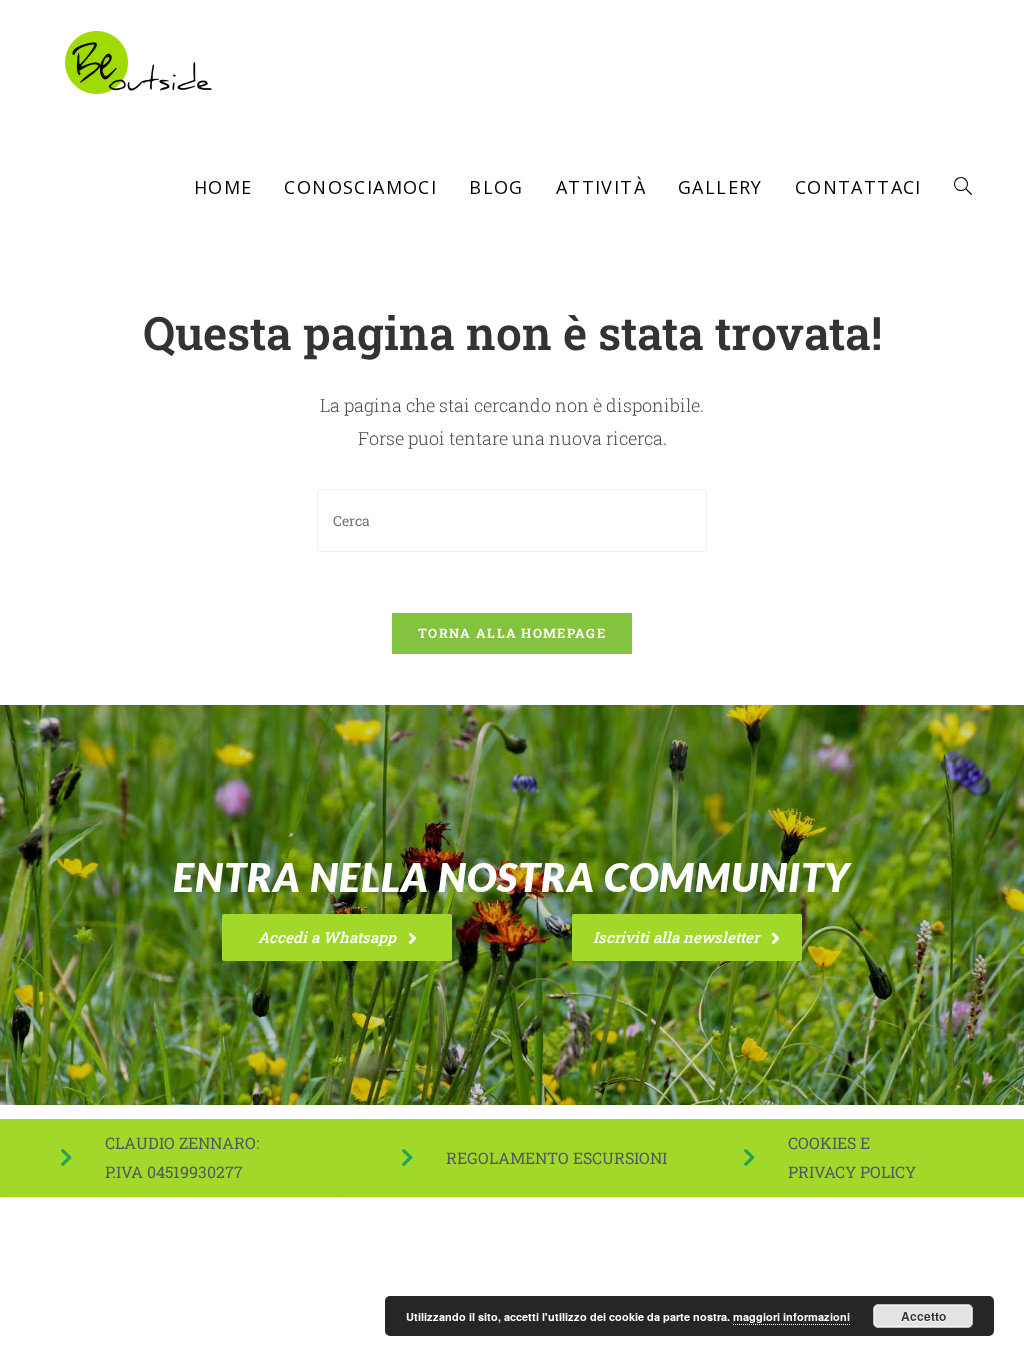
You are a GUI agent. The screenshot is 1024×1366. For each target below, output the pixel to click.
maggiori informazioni (791, 1316)
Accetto (923, 1316)
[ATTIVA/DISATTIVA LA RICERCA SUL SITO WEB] (963, 187)
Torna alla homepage (512, 633)
